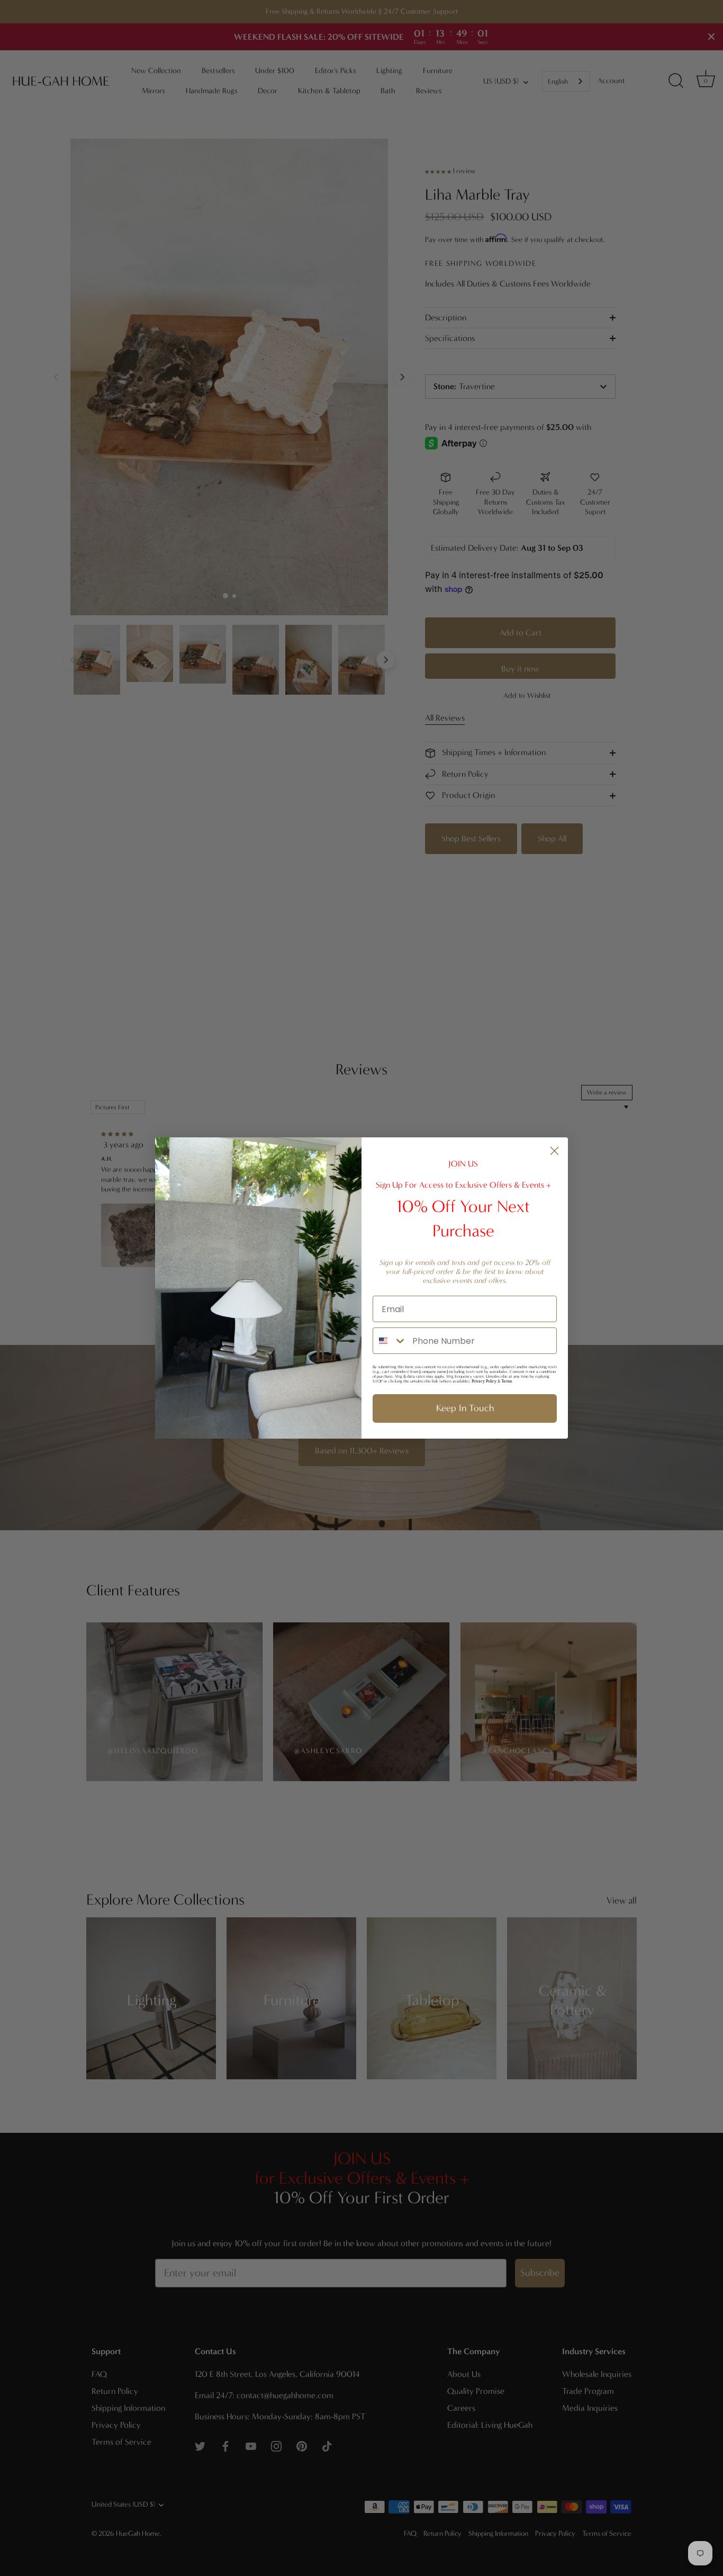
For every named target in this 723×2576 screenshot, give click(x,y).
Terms (507, 1381)
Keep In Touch (465, 1408)
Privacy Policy (484, 1381)
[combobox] (390, 1341)
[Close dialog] (554, 1151)
